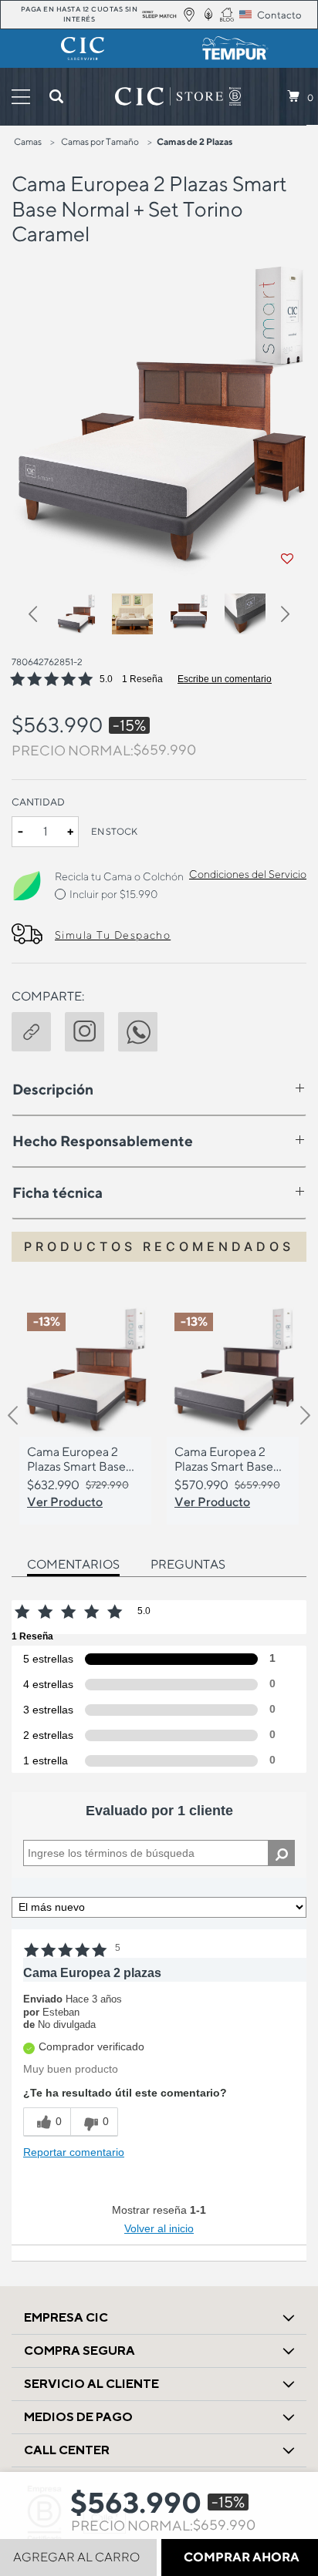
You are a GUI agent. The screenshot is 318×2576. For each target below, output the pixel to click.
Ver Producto (65, 1502)
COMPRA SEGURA (79, 2351)
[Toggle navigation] (21, 97)
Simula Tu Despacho (113, 935)
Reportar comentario (74, 2152)
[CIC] (83, 49)
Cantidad (38, 802)
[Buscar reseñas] (281, 1853)
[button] (41, 617)
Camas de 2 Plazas (195, 141)
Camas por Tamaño (100, 141)
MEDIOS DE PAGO (78, 2417)
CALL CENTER (67, 2450)
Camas (28, 141)
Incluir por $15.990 (113, 894)
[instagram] (91, 1030)
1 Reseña (142, 679)
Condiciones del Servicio (248, 874)
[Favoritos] (287, 559)
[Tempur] (235, 49)
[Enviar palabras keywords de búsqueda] (56, 96)
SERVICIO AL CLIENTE (91, 2384)
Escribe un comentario (225, 679)
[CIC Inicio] (169, 96)
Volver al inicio (159, 2228)
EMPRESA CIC (66, 2317)
